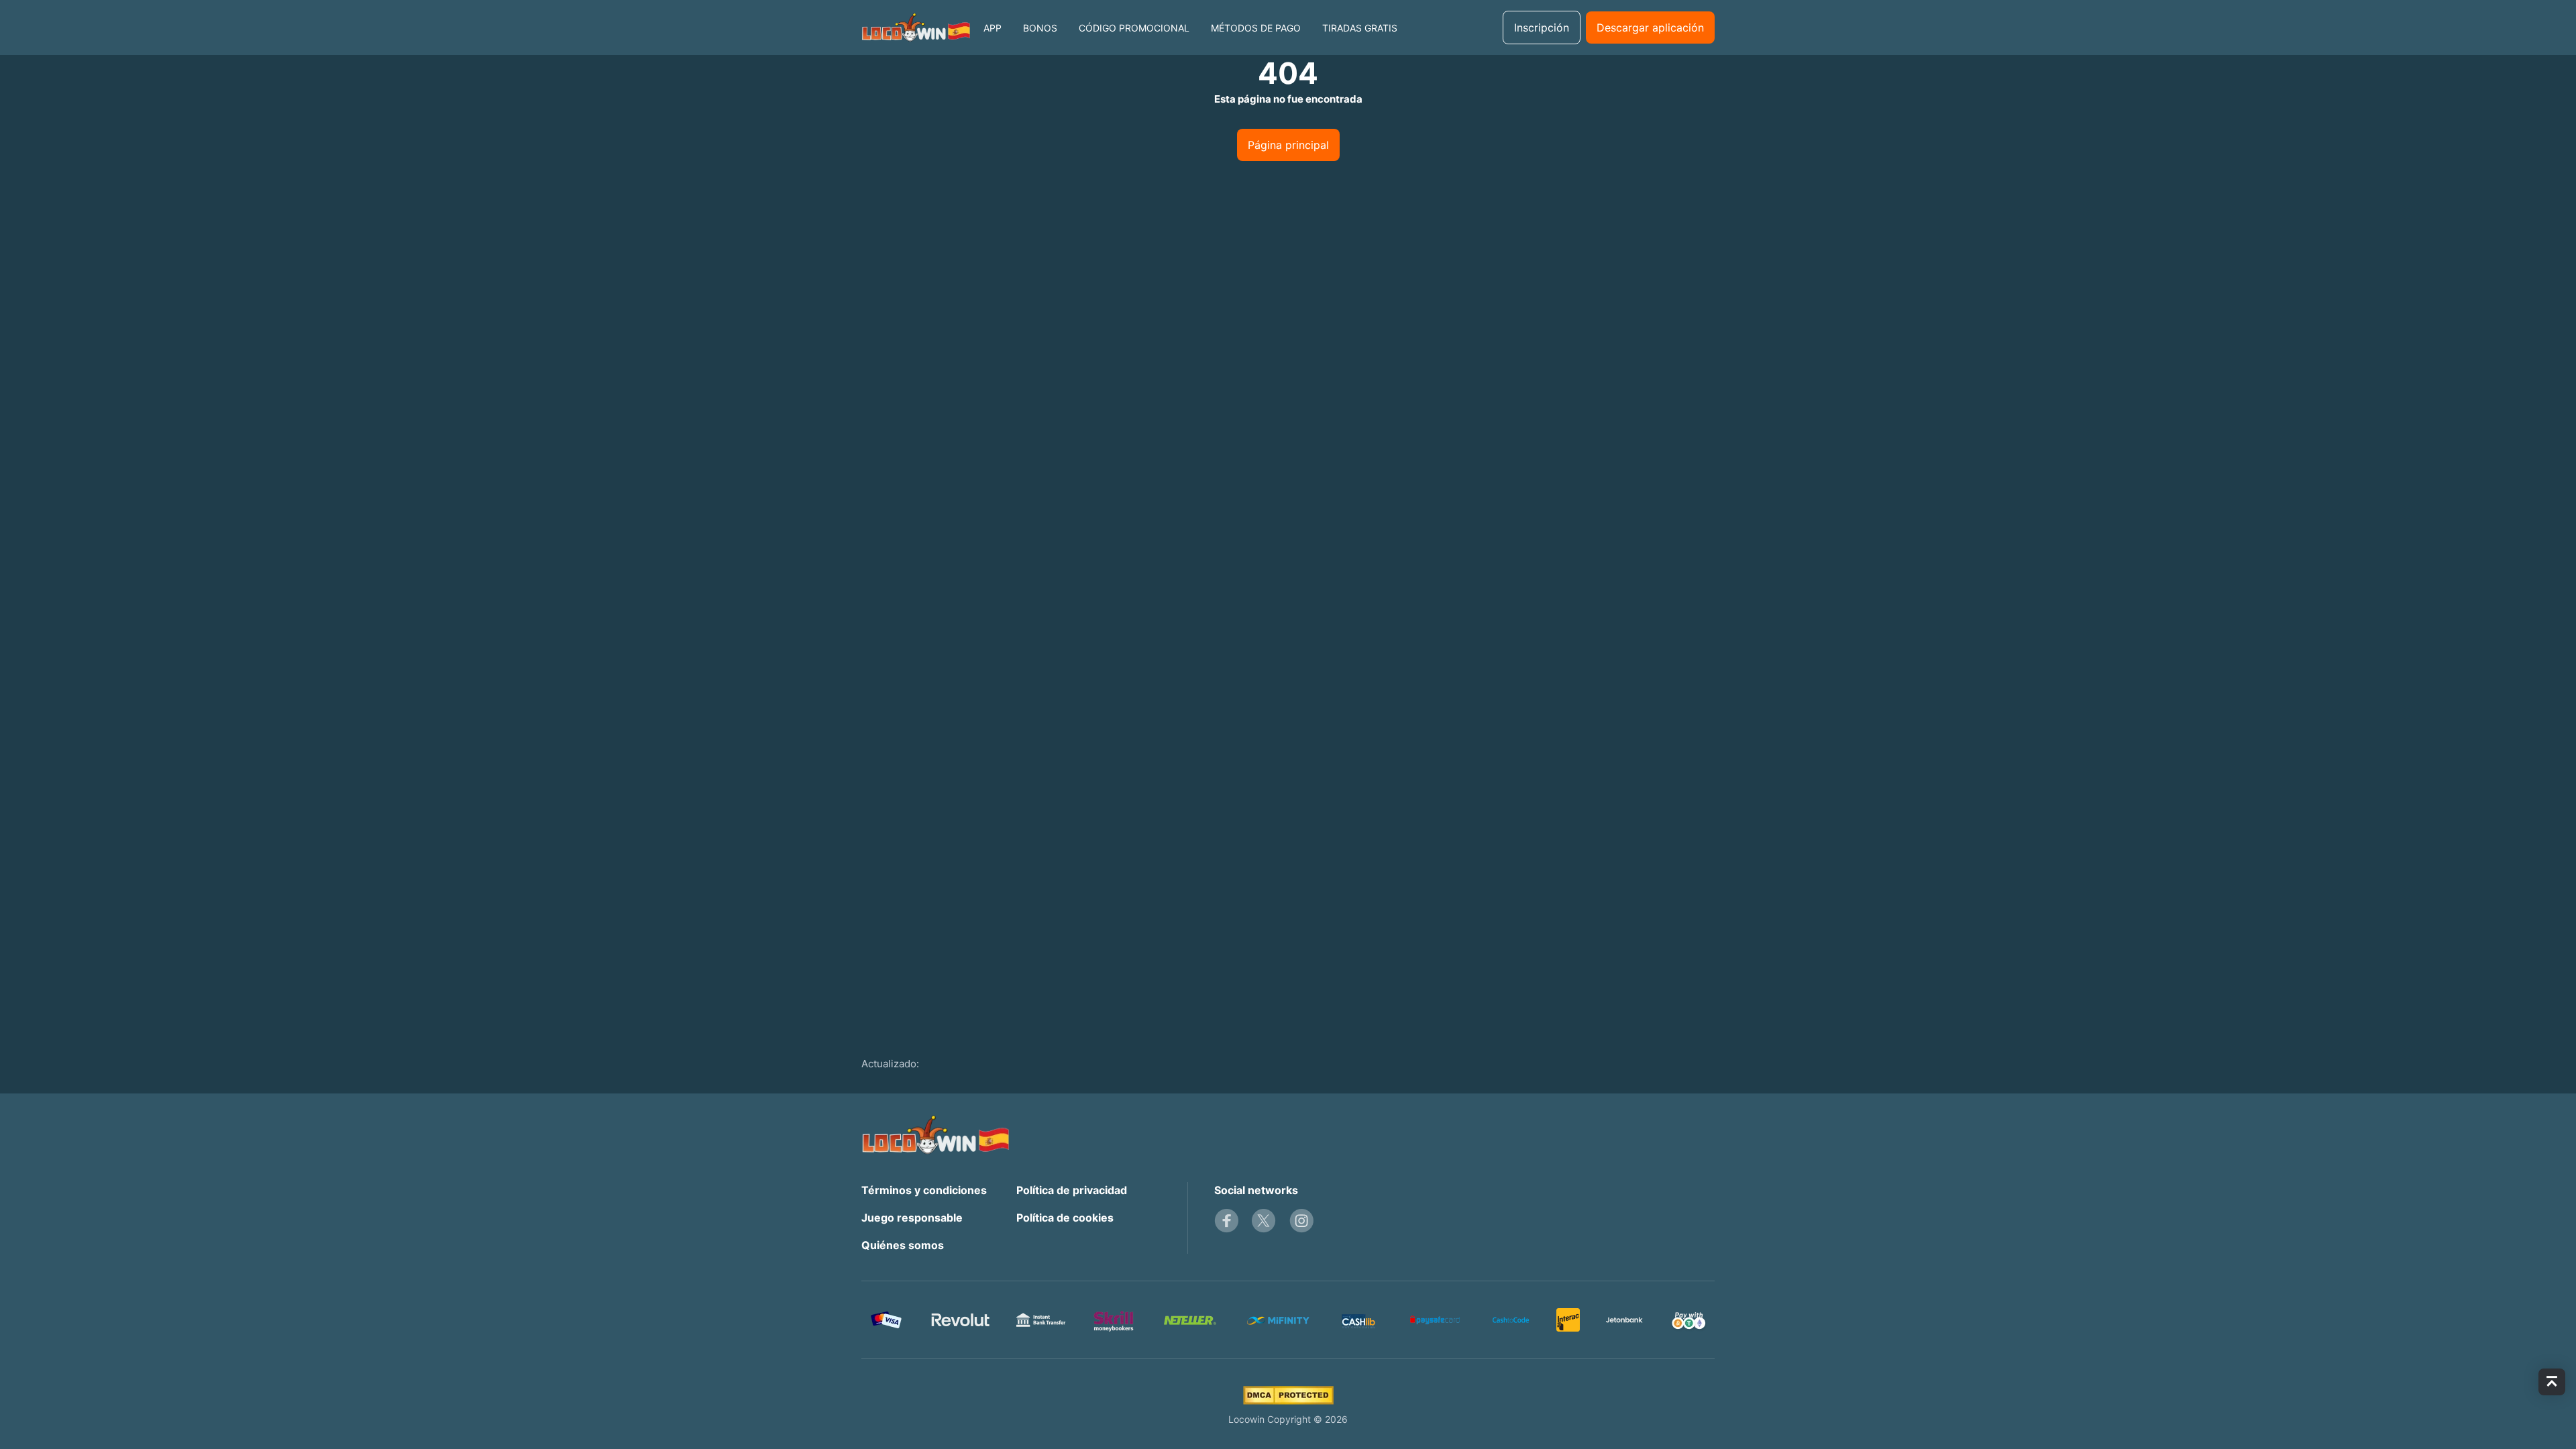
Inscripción (1542, 28)
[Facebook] (1226, 1221)
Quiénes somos (903, 1245)
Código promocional (1134, 28)
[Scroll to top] (2552, 1382)
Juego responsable (912, 1218)
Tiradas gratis (1360, 28)
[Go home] (916, 28)
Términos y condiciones (924, 1190)
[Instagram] (1301, 1221)
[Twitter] (1264, 1221)
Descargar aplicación (1650, 28)
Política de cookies (1065, 1218)
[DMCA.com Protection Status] (1288, 1395)
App (992, 28)
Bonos (1040, 28)
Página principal (1288, 145)
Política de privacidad (1072, 1190)
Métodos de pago (1256, 28)
